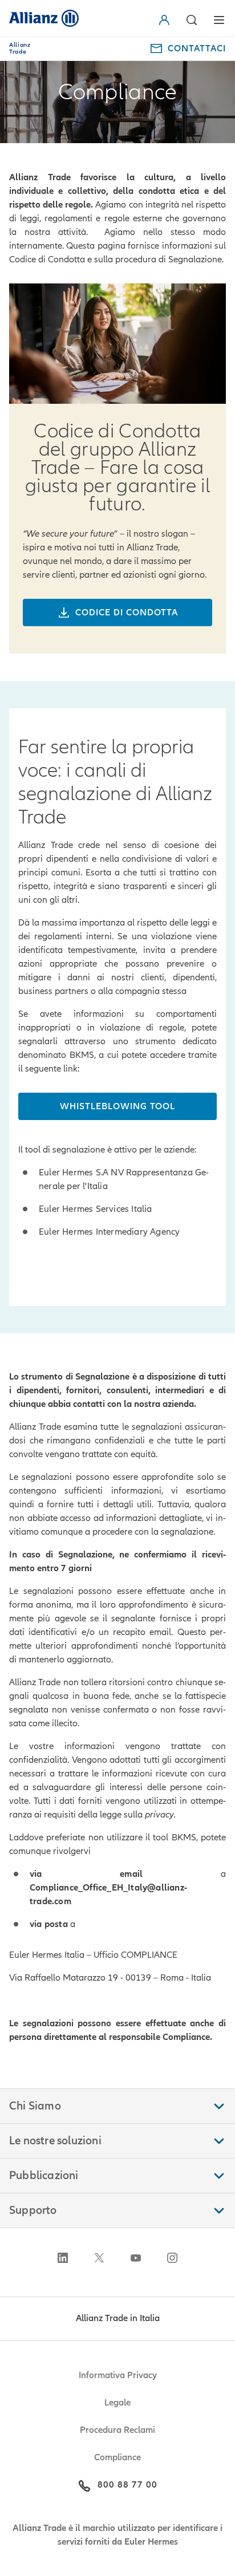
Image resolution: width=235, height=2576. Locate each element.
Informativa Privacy (118, 2375)
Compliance (117, 2457)
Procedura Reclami (117, 2430)
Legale (117, 2403)
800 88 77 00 (127, 2485)
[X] (99, 2258)
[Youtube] (136, 2258)
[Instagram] (172, 2258)
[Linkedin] (63, 2258)
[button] (167, 20)
